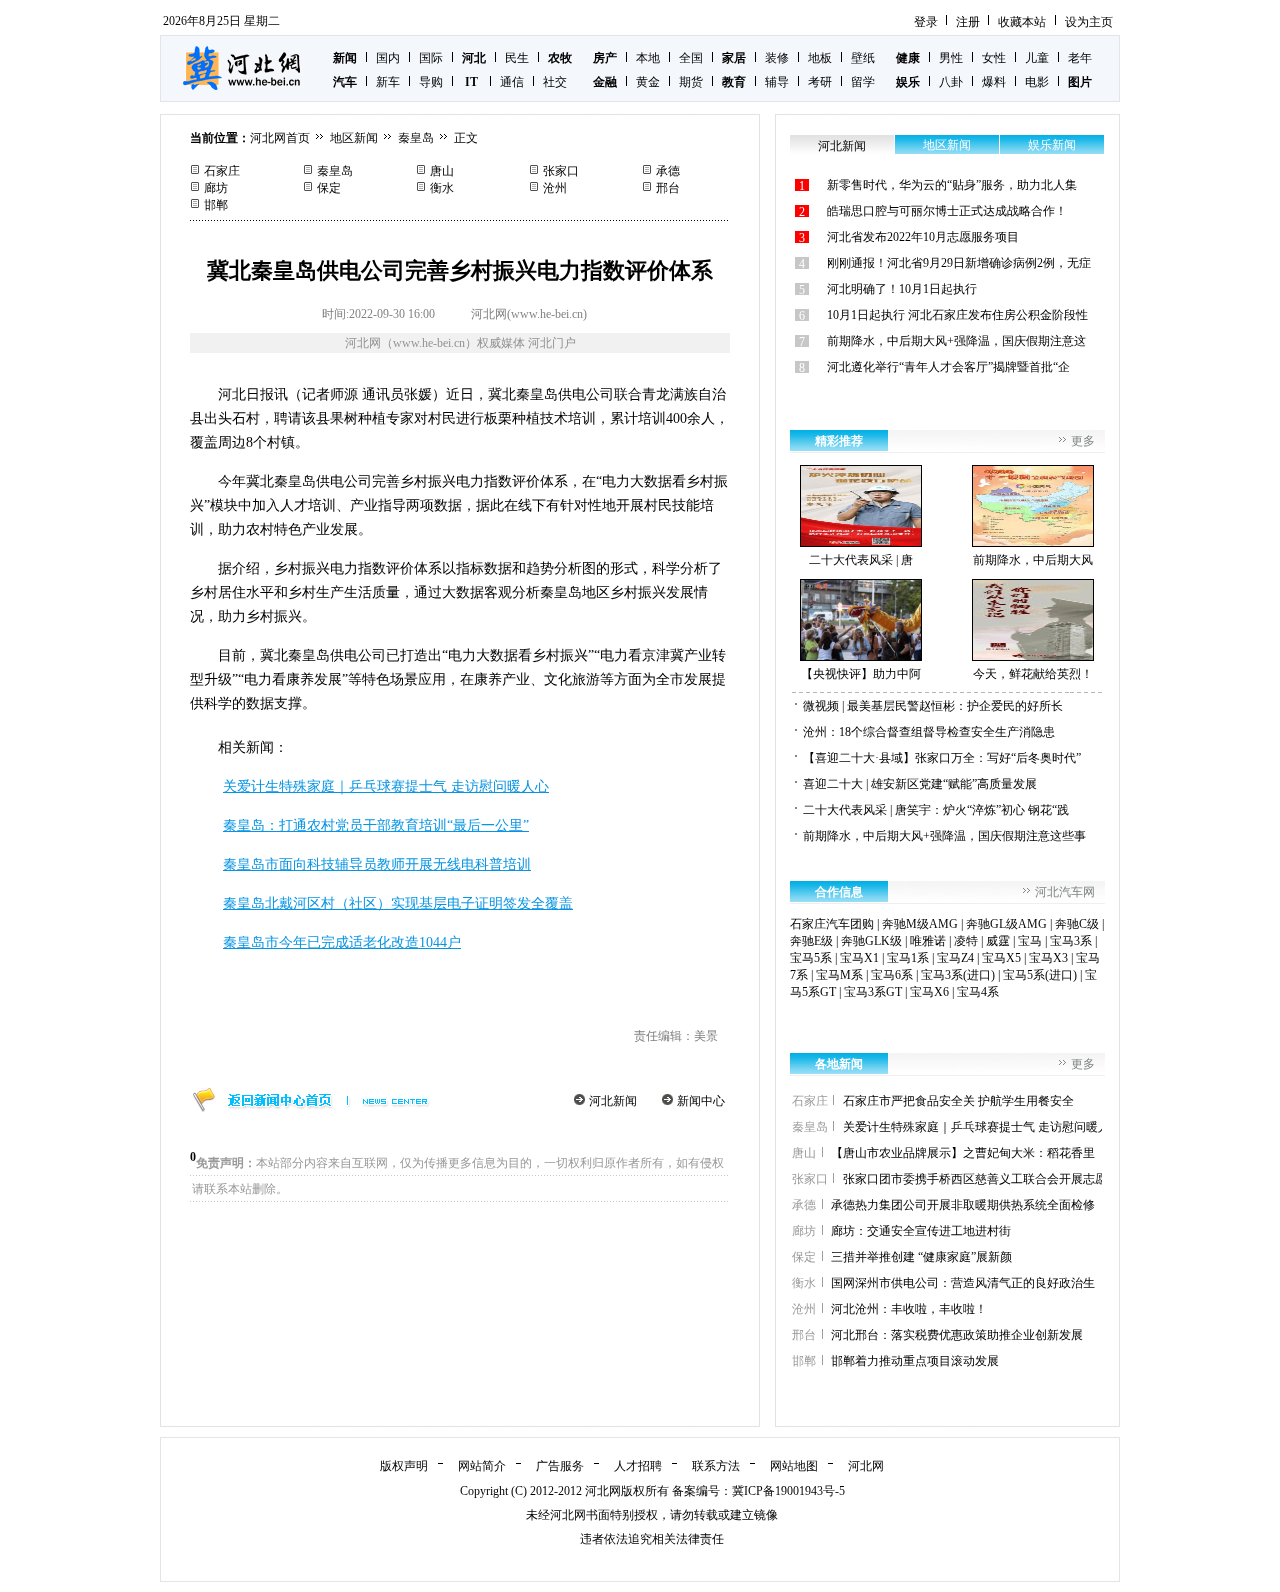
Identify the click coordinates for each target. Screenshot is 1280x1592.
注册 (968, 22)
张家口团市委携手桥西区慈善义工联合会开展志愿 (975, 1179)
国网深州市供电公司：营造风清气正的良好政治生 (963, 1283)
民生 (517, 58)
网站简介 (482, 1466)
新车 (388, 82)
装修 (777, 58)
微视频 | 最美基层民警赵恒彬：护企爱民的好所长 (933, 706)
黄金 (648, 82)
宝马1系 (908, 958)
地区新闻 (354, 138)
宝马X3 (1048, 958)
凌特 (966, 941)
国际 (431, 58)
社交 (555, 82)
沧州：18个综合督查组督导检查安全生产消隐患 (929, 732)
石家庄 (222, 171)
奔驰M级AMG (920, 924)
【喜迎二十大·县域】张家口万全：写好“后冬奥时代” (942, 758)
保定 (329, 188)
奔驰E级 (811, 941)
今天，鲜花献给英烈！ (1033, 674)
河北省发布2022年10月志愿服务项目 (923, 237)
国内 (388, 58)
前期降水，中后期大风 (1033, 560)
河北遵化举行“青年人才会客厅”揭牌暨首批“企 (948, 367)
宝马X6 (929, 992)
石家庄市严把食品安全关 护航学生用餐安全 (958, 1101)
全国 (691, 58)
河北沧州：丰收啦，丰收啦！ (909, 1309)
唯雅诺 (928, 941)
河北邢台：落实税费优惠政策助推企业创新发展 (957, 1335)
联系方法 (716, 1466)
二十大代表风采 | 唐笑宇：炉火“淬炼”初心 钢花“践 (936, 810)
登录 (926, 22)
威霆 (998, 941)
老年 (1080, 58)
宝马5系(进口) (1040, 975)
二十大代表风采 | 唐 (861, 560)
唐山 (442, 171)
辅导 (777, 82)
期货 (691, 82)
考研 (820, 82)
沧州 (555, 188)
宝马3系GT (873, 992)
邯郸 (216, 205)
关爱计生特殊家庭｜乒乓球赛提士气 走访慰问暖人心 (386, 786)
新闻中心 (701, 1101)
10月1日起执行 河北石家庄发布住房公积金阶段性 (957, 315)
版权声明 (404, 1466)
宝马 (1030, 941)
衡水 (442, 188)
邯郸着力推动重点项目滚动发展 (915, 1361)
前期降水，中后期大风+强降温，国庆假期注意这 (956, 341)
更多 (1083, 441)
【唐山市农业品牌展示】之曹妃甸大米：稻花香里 (963, 1153)
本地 (648, 58)
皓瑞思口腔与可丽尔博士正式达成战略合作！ (947, 211)
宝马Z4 (955, 958)
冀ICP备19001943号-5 (788, 1491)
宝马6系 (892, 975)
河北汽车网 (1065, 892)
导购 (431, 82)
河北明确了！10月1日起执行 (902, 289)
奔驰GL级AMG (1006, 924)
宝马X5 (1001, 958)
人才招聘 (638, 1466)
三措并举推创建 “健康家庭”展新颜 (921, 1257)
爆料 (994, 82)
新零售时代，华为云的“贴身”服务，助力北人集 (952, 185)
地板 (820, 58)
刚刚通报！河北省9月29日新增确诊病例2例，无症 (959, 263)
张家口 (561, 171)
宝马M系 (839, 975)
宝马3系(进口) (958, 975)
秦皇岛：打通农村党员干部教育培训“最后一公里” (376, 825)
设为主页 (1089, 22)
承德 (668, 171)
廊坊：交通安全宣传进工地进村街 (921, 1231)
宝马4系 (978, 992)
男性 (951, 58)
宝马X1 (859, 958)
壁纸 (863, 58)
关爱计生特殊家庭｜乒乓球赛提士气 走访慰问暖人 (976, 1127)
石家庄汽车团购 (832, 924)
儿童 (1037, 58)
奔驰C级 (1077, 924)
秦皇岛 (416, 138)
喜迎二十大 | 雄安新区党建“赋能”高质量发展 (920, 784)
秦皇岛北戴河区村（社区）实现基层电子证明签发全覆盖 (398, 903)
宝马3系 (1071, 941)
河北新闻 (613, 1101)
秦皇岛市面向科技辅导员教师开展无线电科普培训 (377, 864)
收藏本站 (1022, 22)
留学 (863, 82)
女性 (994, 58)
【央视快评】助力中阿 (861, 674)
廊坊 (216, 188)
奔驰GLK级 (871, 941)
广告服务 (560, 1466)
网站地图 (794, 1466)
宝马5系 (811, 958)
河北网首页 (280, 138)
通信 (512, 82)
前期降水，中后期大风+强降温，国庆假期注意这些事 (944, 836)
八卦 (951, 82)
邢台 (668, 188)
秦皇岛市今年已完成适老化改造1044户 (342, 942)
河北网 (866, 1466)
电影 (1037, 82)
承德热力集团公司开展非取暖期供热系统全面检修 (963, 1205)
